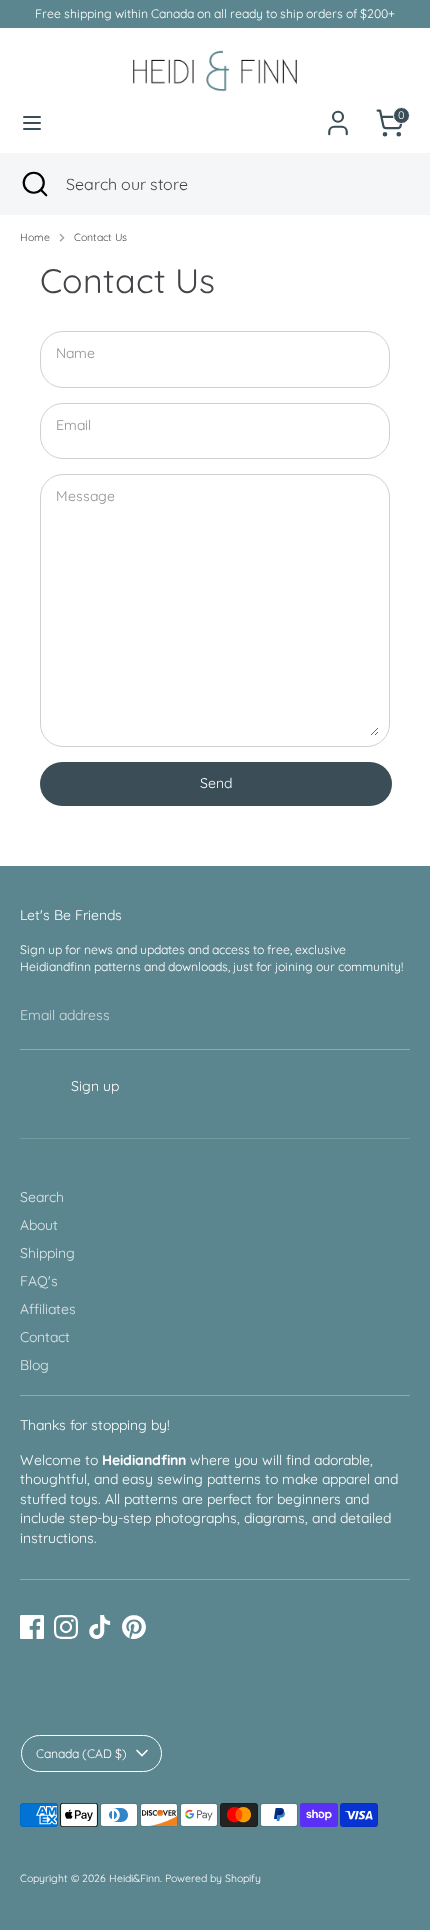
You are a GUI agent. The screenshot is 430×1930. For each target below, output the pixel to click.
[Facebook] (32, 1627)
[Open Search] (33, 184)
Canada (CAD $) (81, 1753)
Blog (34, 1365)
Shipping (47, 1253)
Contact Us (100, 237)
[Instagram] (66, 1627)
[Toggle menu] (32, 123)
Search (42, 1197)
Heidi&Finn (134, 1878)
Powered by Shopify (213, 1878)
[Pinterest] (134, 1627)
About (39, 1225)
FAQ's (39, 1281)
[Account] (338, 112)
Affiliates (48, 1309)
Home (35, 237)
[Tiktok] (100, 1627)
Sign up (95, 1086)
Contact (45, 1337)
